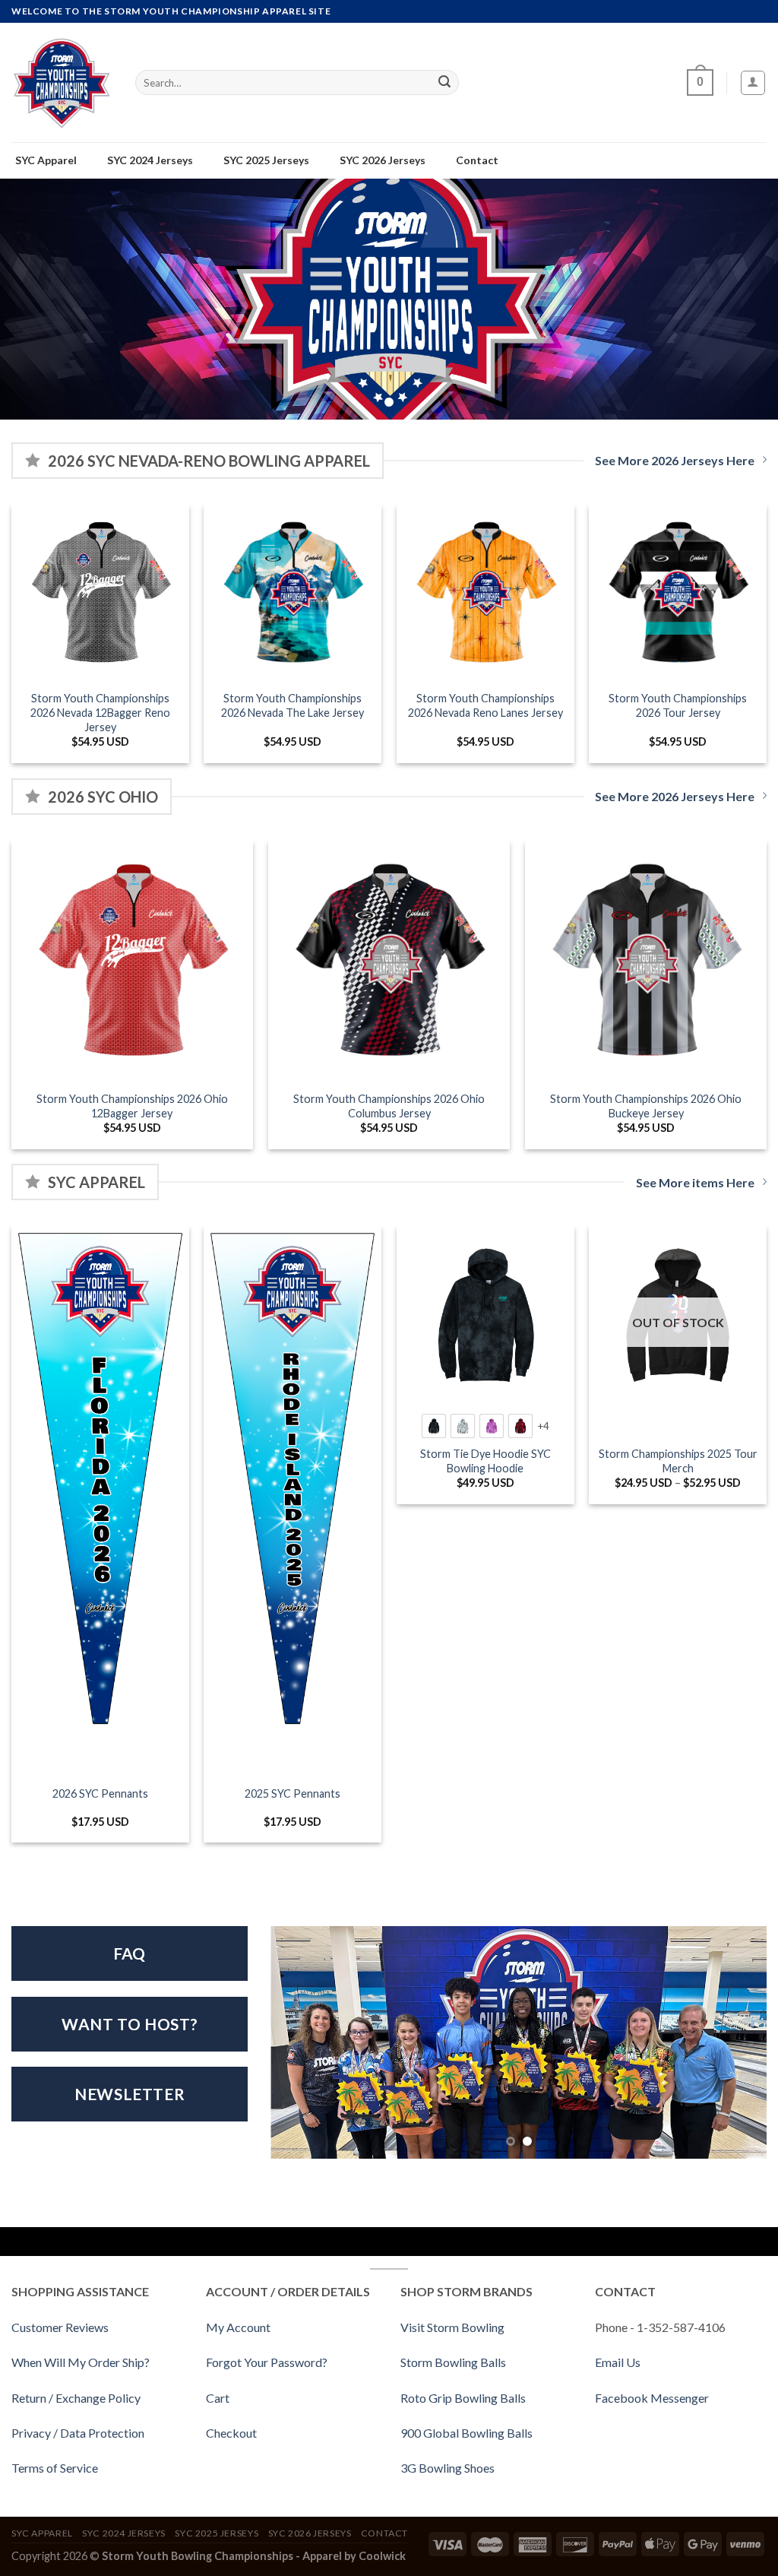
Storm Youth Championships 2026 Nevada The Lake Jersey (293, 705)
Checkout (231, 2433)
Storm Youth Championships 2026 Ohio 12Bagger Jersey (132, 1106)
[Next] (766, 1001)
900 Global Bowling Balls (466, 2433)
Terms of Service (55, 2468)
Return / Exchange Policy (76, 2398)
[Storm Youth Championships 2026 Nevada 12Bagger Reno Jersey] (100, 594)
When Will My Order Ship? (81, 2362)
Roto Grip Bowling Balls (463, 2398)
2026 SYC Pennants (100, 1793)
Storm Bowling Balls (453, 2362)
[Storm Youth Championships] (62, 82)
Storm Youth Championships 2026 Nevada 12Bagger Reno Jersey (100, 712)
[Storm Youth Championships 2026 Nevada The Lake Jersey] (293, 594)
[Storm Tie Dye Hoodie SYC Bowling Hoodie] (485, 1315)
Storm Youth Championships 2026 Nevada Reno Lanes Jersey (485, 705)
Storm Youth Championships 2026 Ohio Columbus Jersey (389, 1106)
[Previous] (12, 1001)
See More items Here (695, 1182)
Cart (218, 2398)
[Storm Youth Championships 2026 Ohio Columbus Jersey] (389, 962)
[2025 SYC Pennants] (293, 1484)
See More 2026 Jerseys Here (675, 460)
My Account (238, 2327)
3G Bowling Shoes (448, 2468)
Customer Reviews (60, 2327)
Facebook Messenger (652, 2398)
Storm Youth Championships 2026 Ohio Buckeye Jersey (646, 1106)
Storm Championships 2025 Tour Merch (678, 1461)
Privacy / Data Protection (78, 2433)
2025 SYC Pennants (293, 1793)
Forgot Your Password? (267, 2362)
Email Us (618, 2362)
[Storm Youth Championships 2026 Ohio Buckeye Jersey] (646, 962)
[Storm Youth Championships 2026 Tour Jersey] (678, 594)
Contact (384, 2533)
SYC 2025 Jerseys (217, 2533)
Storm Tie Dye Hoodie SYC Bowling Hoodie (485, 1461)
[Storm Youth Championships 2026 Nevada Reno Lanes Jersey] (485, 594)
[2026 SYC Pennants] (100, 1484)
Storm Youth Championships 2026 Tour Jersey (678, 705)
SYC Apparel (42, 2533)
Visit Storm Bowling (452, 2327)
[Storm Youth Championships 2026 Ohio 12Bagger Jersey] (132, 962)
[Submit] (444, 83)
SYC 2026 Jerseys (310, 2533)
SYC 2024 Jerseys (124, 2533)
